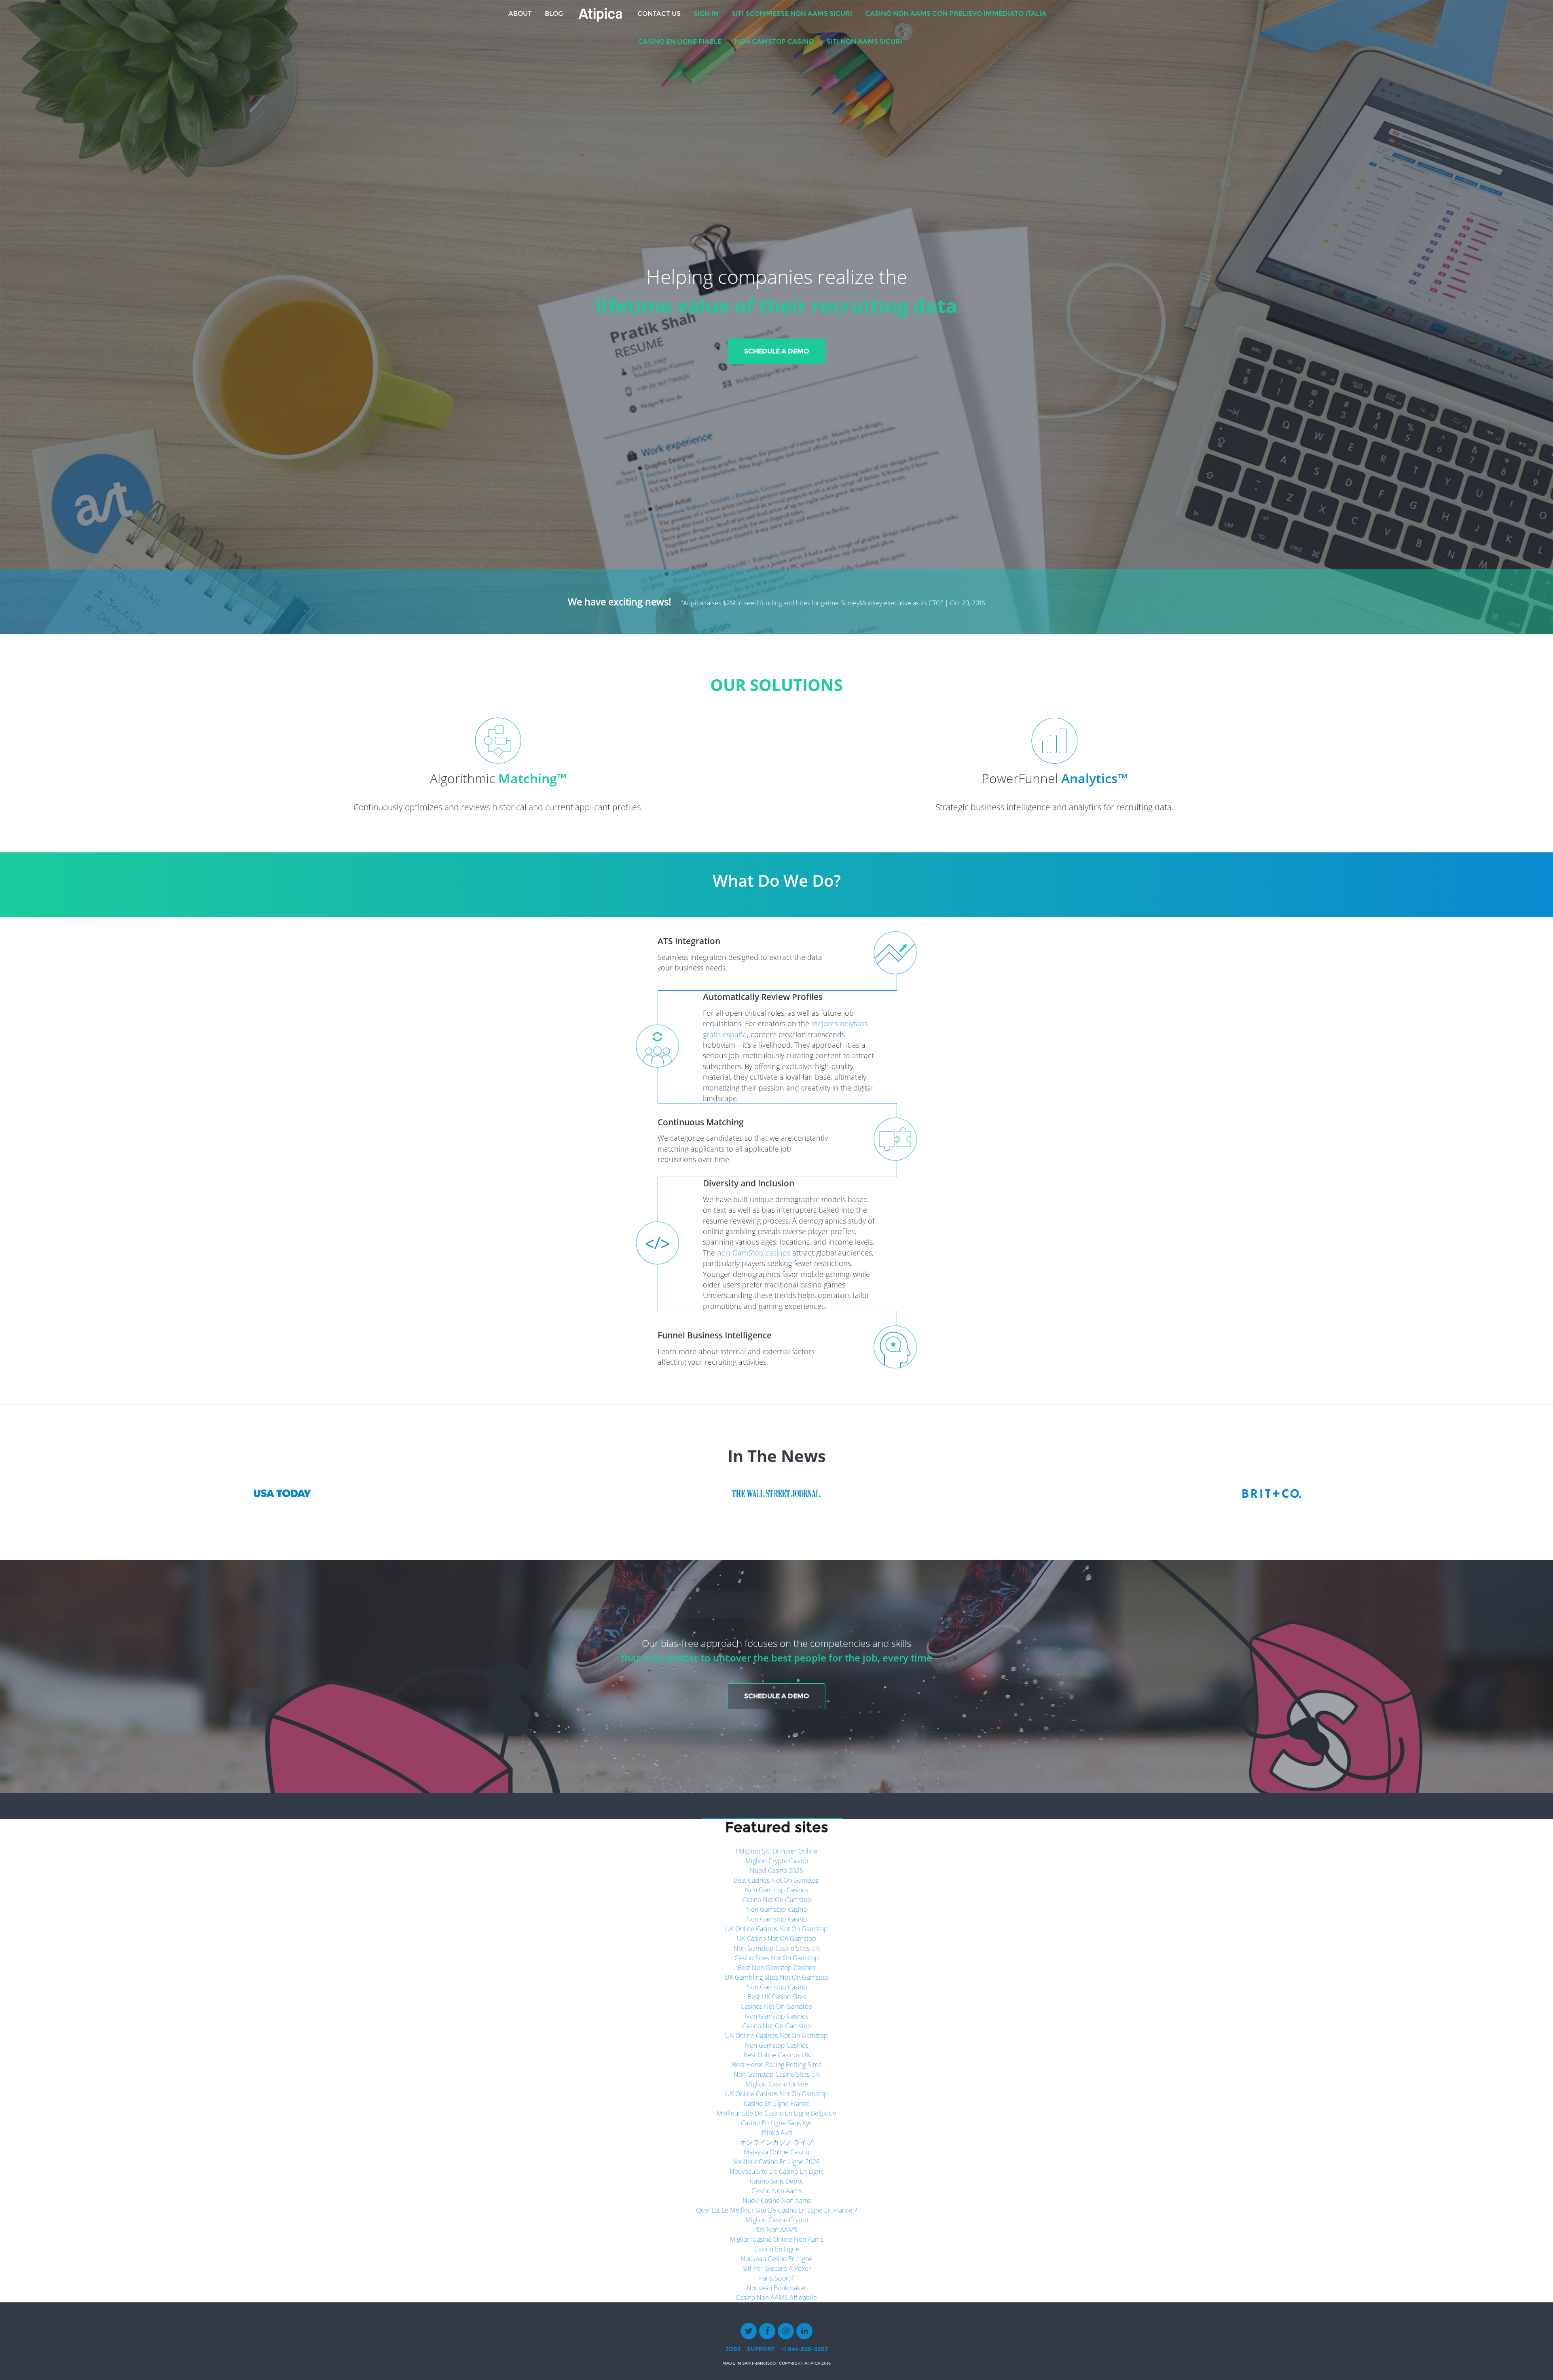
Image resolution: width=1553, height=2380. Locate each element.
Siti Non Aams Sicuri (864, 41)
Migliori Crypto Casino (777, 1861)
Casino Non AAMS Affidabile (776, 2298)
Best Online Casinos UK (777, 2055)
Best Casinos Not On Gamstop (777, 1880)
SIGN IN (706, 14)
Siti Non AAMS (777, 2230)
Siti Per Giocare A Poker (777, 2268)
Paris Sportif (776, 2278)
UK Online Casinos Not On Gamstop (776, 1929)
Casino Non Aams (776, 2191)
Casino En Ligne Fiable (680, 41)
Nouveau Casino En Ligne (776, 2259)
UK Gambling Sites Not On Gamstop (776, 1977)
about (520, 14)
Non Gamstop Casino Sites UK (777, 1948)
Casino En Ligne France (777, 2103)
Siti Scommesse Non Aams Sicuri (792, 14)
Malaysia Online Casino (776, 2152)
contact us (659, 14)
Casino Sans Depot (776, 2181)
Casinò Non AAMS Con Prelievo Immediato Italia (956, 14)
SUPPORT (761, 2349)
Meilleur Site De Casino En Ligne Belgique (776, 2113)
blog (554, 14)
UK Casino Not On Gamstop (776, 1938)
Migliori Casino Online (777, 2084)
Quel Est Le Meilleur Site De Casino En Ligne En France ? (776, 2210)
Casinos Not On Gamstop (776, 2006)
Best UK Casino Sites (777, 1997)
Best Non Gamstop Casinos (776, 1968)
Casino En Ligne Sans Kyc (776, 2123)
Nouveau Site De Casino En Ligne (777, 2171)
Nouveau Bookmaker (776, 2288)
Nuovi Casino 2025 (776, 1871)
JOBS (733, 2349)
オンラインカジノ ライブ (776, 2142)
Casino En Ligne (777, 2249)
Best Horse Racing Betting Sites (777, 2065)
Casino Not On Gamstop (777, 1900)
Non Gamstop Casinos (777, 1890)
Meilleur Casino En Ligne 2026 (776, 2162)
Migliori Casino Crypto (777, 2220)
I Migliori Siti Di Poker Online (776, 1851)
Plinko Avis (777, 2133)
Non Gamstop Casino (774, 41)
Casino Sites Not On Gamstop (777, 1958)
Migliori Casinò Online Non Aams (776, 2239)
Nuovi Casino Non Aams (777, 2200)
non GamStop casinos (754, 1253)
